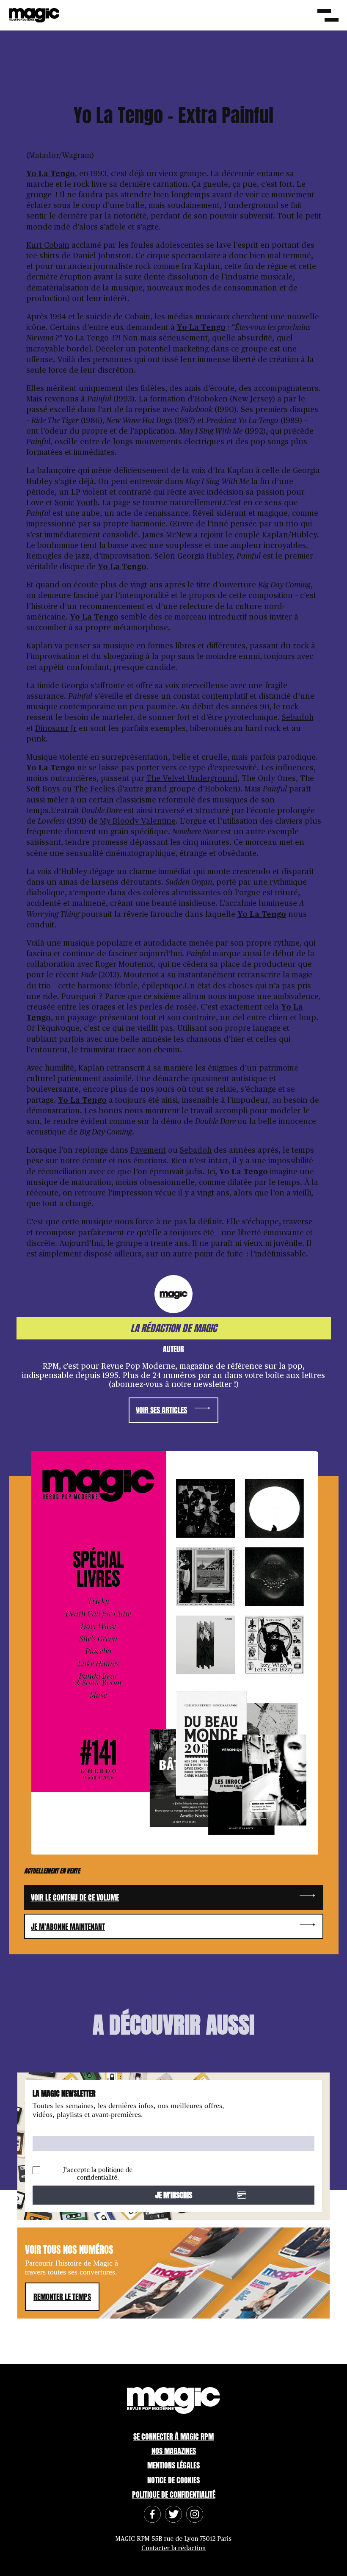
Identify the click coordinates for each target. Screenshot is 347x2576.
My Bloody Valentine (138, 822)
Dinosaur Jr (56, 729)
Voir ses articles (161, 1410)
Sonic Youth (76, 503)
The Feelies (95, 789)
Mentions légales (173, 2465)
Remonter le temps (62, 2297)
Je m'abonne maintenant (68, 1927)
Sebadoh (298, 718)
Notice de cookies (173, 2480)
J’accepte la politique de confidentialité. (98, 2174)
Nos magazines (174, 2451)
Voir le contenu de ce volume (75, 1897)
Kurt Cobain (48, 246)
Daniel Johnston (102, 256)
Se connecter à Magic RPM (173, 2436)
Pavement (148, 1151)
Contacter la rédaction (173, 2548)
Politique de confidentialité (174, 2494)
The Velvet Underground (192, 779)
